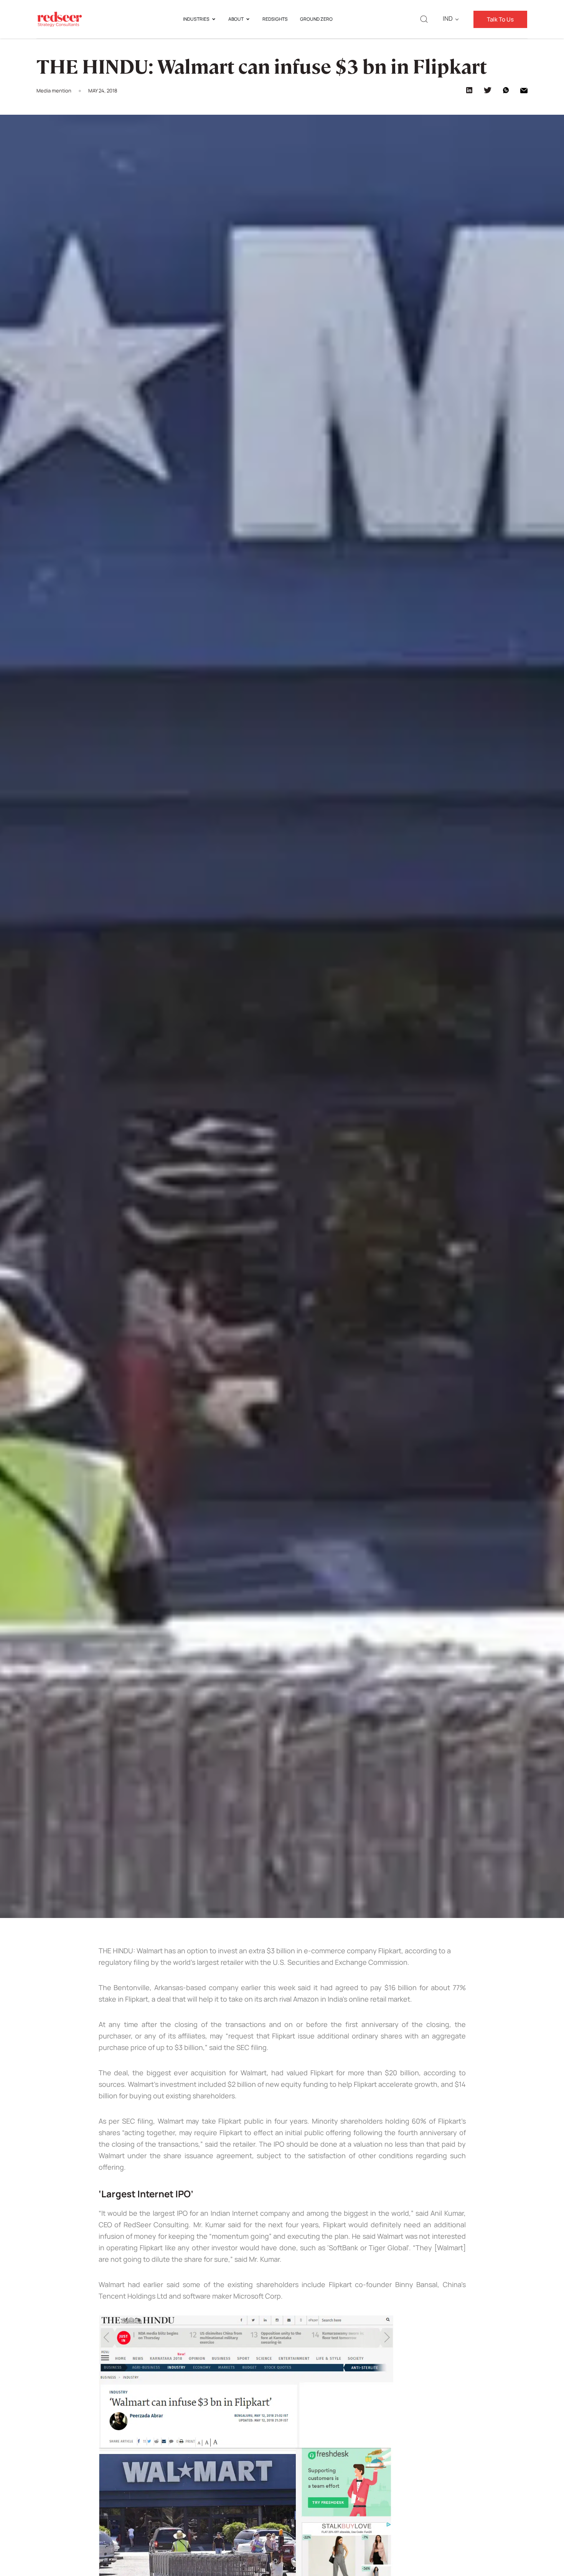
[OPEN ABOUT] (248, 19)
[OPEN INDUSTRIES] (214, 19)
